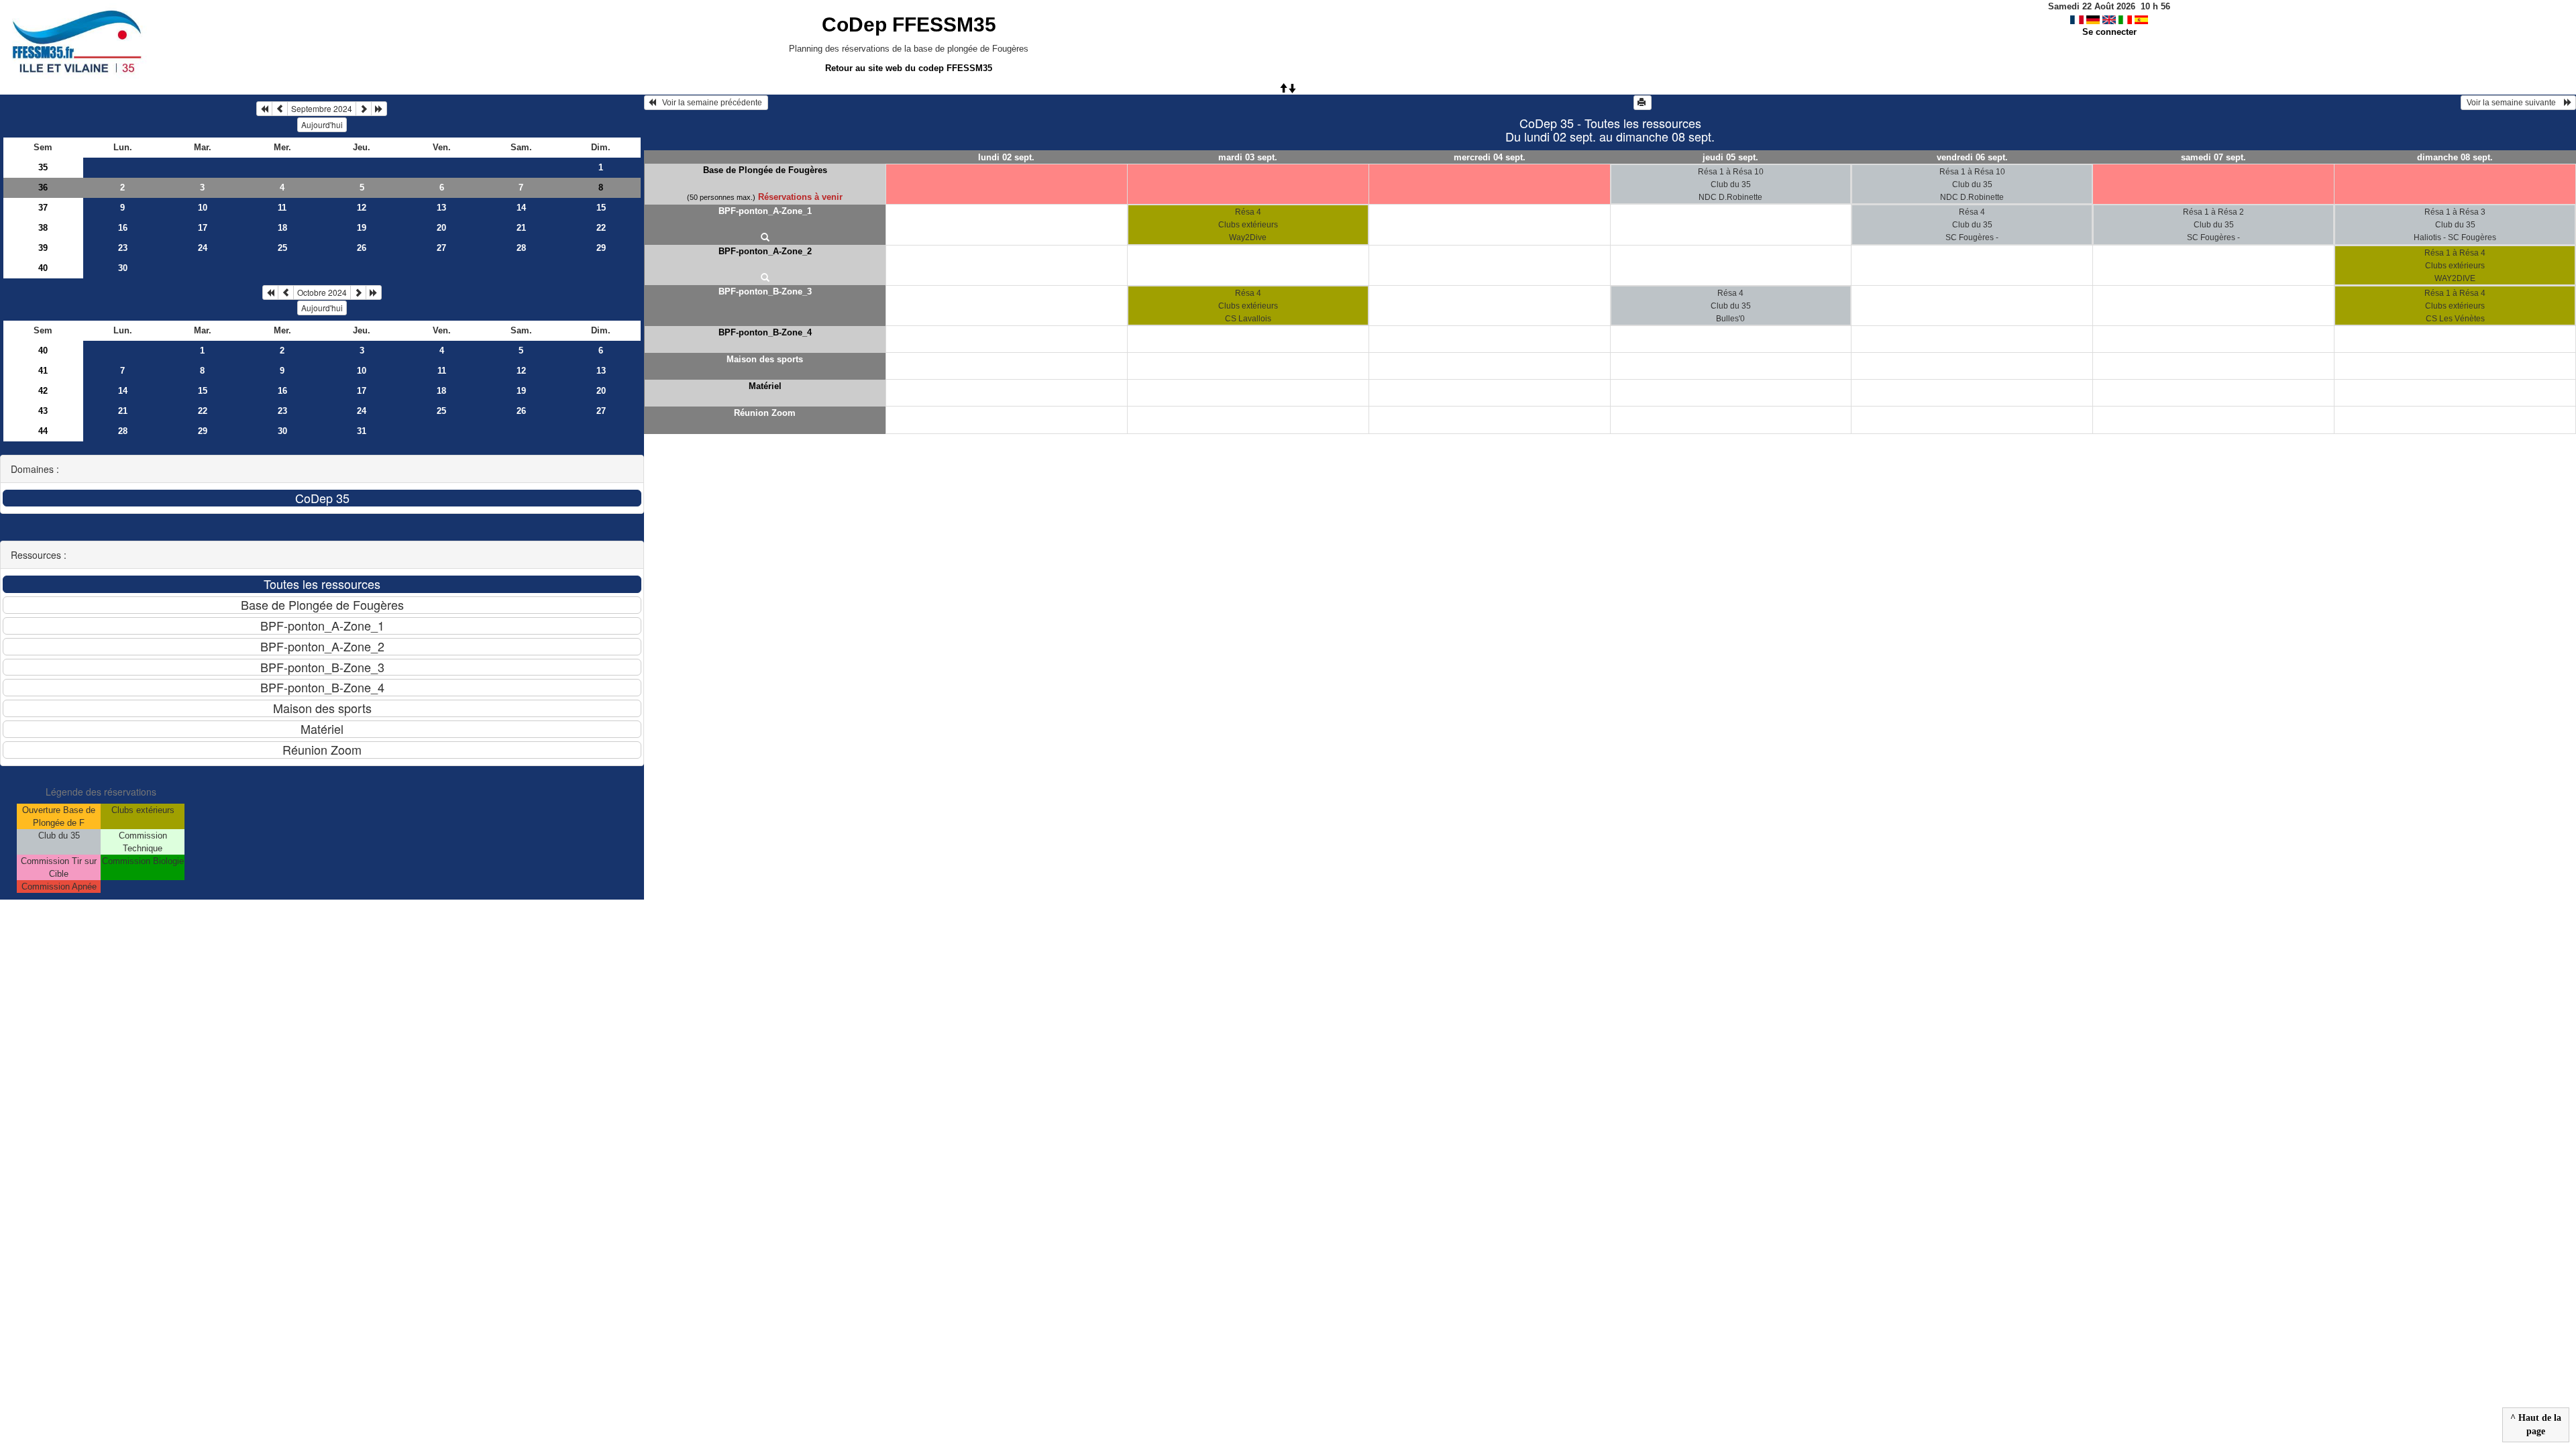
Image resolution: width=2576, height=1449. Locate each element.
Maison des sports (765, 359)
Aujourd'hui (322, 124)
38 (43, 228)
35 (43, 167)
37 (43, 208)
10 (203, 208)
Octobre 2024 (322, 292)
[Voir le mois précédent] (280, 109)
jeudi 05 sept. (1730, 157)
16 (123, 228)
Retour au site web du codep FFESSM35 (909, 68)
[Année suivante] (379, 109)
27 (441, 248)
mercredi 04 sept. (1490, 157)
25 (282, 248)
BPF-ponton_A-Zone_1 (765, 211)
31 (362, 431)
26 (362, 248)
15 (601, 208)
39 (43, 248)
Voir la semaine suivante (2514, 103)
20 (441, 228)
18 (282, 228)
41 (43, 371)
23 (123, 248)
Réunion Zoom (765, 413)
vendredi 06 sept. (1972, 157)
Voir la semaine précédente (710, 103)
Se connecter (2109, 32)
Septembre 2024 (322, 108)
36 (43, 187)
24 (203, 248)
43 (43, 411)
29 (601, 248)
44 (43, 431)
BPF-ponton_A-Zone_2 (765, 251)
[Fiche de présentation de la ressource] (765, 238)
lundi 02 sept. (1006, 157)
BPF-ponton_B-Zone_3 (765, 291)
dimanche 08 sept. (2455, 157)
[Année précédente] (264, 109)
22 (601, 228)
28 (521, 248)
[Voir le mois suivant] (364, 109)
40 (43, 268)
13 (441, 208)
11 (282, 208)
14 (521, 208)
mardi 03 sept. (1248, 157)
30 (123, 268)
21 (521, 228)
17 (203, 228)
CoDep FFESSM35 (909, 24)
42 (43, 391)
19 (362, 228)
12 (362, 208)
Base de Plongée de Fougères (765, 170)
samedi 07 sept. (2213, 157)
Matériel (765, 386)
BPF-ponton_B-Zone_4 (765, 332)
